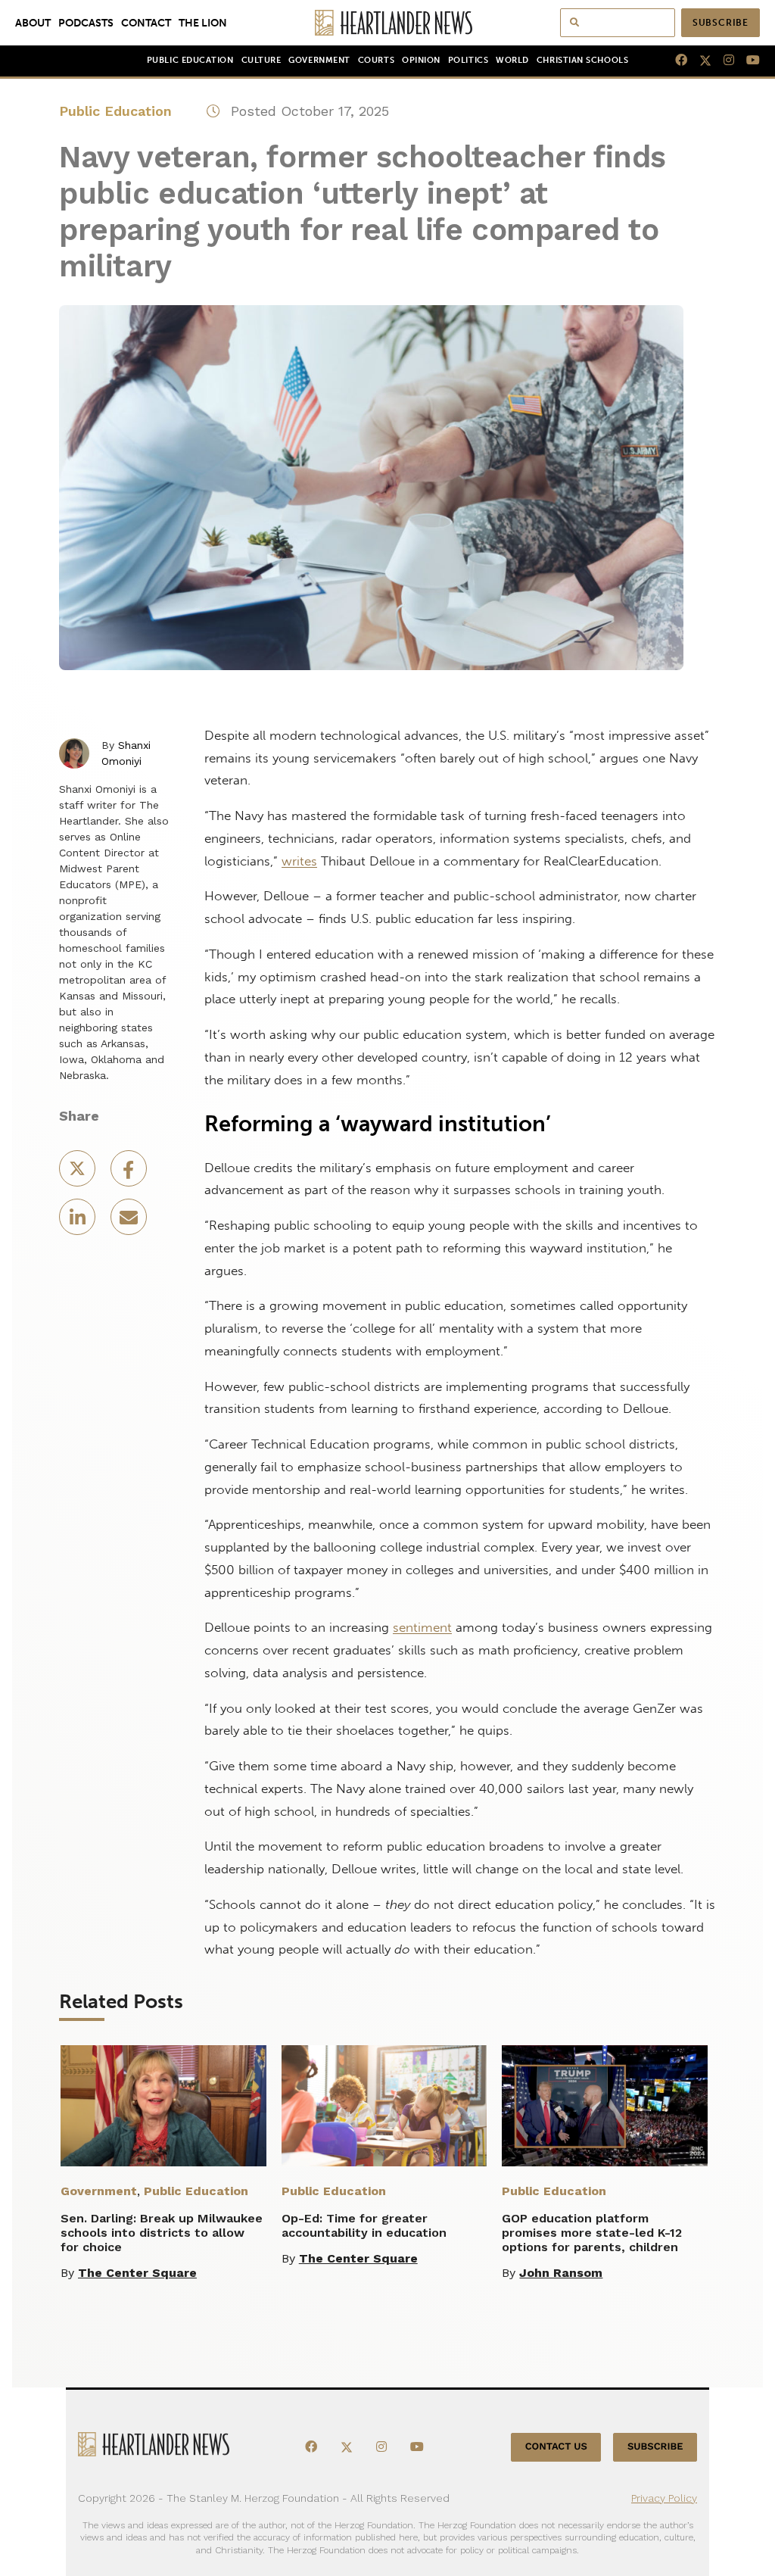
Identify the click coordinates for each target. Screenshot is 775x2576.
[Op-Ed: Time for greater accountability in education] (384, 2106)
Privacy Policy (664, 2498)
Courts (376, 60)
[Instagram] (723, 61)
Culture (261, 60)
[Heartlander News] (388, 23)
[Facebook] (675, 61)
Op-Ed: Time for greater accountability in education (364, 2225)
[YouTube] (747, 61)
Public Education (190, 60)
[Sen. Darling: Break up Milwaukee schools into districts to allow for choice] (163, 2106)
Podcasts (86, 23)
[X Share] (79, 1173)
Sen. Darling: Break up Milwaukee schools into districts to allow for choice (162, 2233)
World (512, 60)
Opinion (421, 60)
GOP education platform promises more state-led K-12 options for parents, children (592, 2233)
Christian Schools (582, 60)
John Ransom (561, 2273)
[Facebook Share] (129, 1173)
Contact (146, 23)
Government (319, 60)
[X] (699, 61)
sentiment (422, 1627)
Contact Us (556, 2447)
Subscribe (721, 23)
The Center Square (137, 2273)
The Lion (203, 23)
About (33, 23)
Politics (468, 60)
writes (299, 861)
